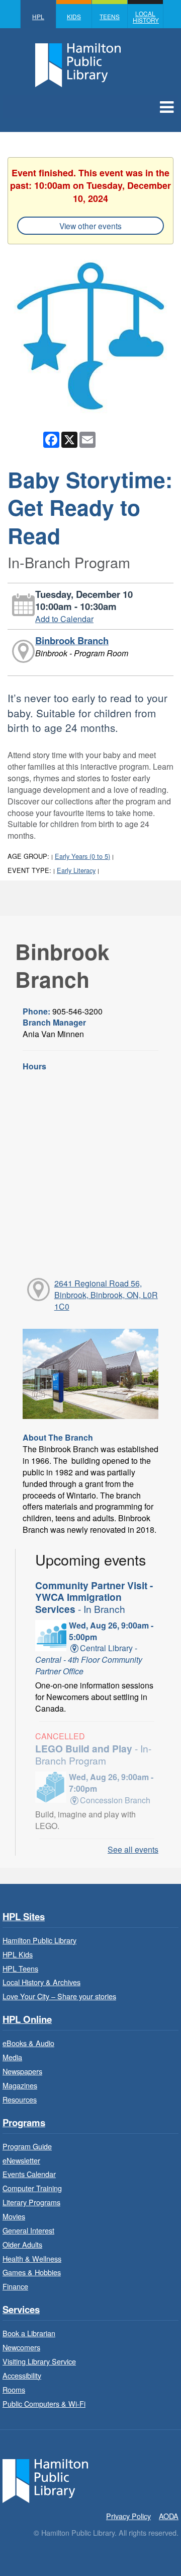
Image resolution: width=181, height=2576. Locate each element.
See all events (133, 1849)
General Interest (28, 2230)
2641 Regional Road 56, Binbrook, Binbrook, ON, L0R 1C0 (106, 1295)
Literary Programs (31, 2202)
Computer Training (32, 2188)
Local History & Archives (41, 1982)
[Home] (45, 2480)
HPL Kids (18, 1954)
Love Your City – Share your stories (59, 1996)
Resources (20, 2099)
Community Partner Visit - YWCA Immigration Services (94, 1597)
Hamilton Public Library (39, 1940)
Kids (74, 16)
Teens (110, 16)
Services (21, 2310)
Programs (24, 2123)
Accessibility (22, 2375)
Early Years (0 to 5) (82, 856)
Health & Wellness (32, 2258)
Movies (14, 2216)
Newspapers (22, 2071)
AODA (169, 2516)
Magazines (20, 2085)
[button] (167, 106)
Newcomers (21, 2347)
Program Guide (27, 2146)
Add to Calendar (64, 619)
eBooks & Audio (28, 2043)
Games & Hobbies (32, 2272)
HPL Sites (24, 1917)
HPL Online (27, 2020)
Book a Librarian (29, 2333)
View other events (90, 226)
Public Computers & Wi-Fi (44, 2403)
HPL (38, 16)
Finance (15, 2286)
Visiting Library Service (39, 2361)
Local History (146, 17)
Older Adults (22, 2244)
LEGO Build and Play (93, 1754)
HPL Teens (20, 1968)
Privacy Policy (128, 2516)
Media (12, 2057)
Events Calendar (29, 2174)
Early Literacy (76, 870)
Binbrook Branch (72, 640)
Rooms (14, 2389)
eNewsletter (21, 2160)
